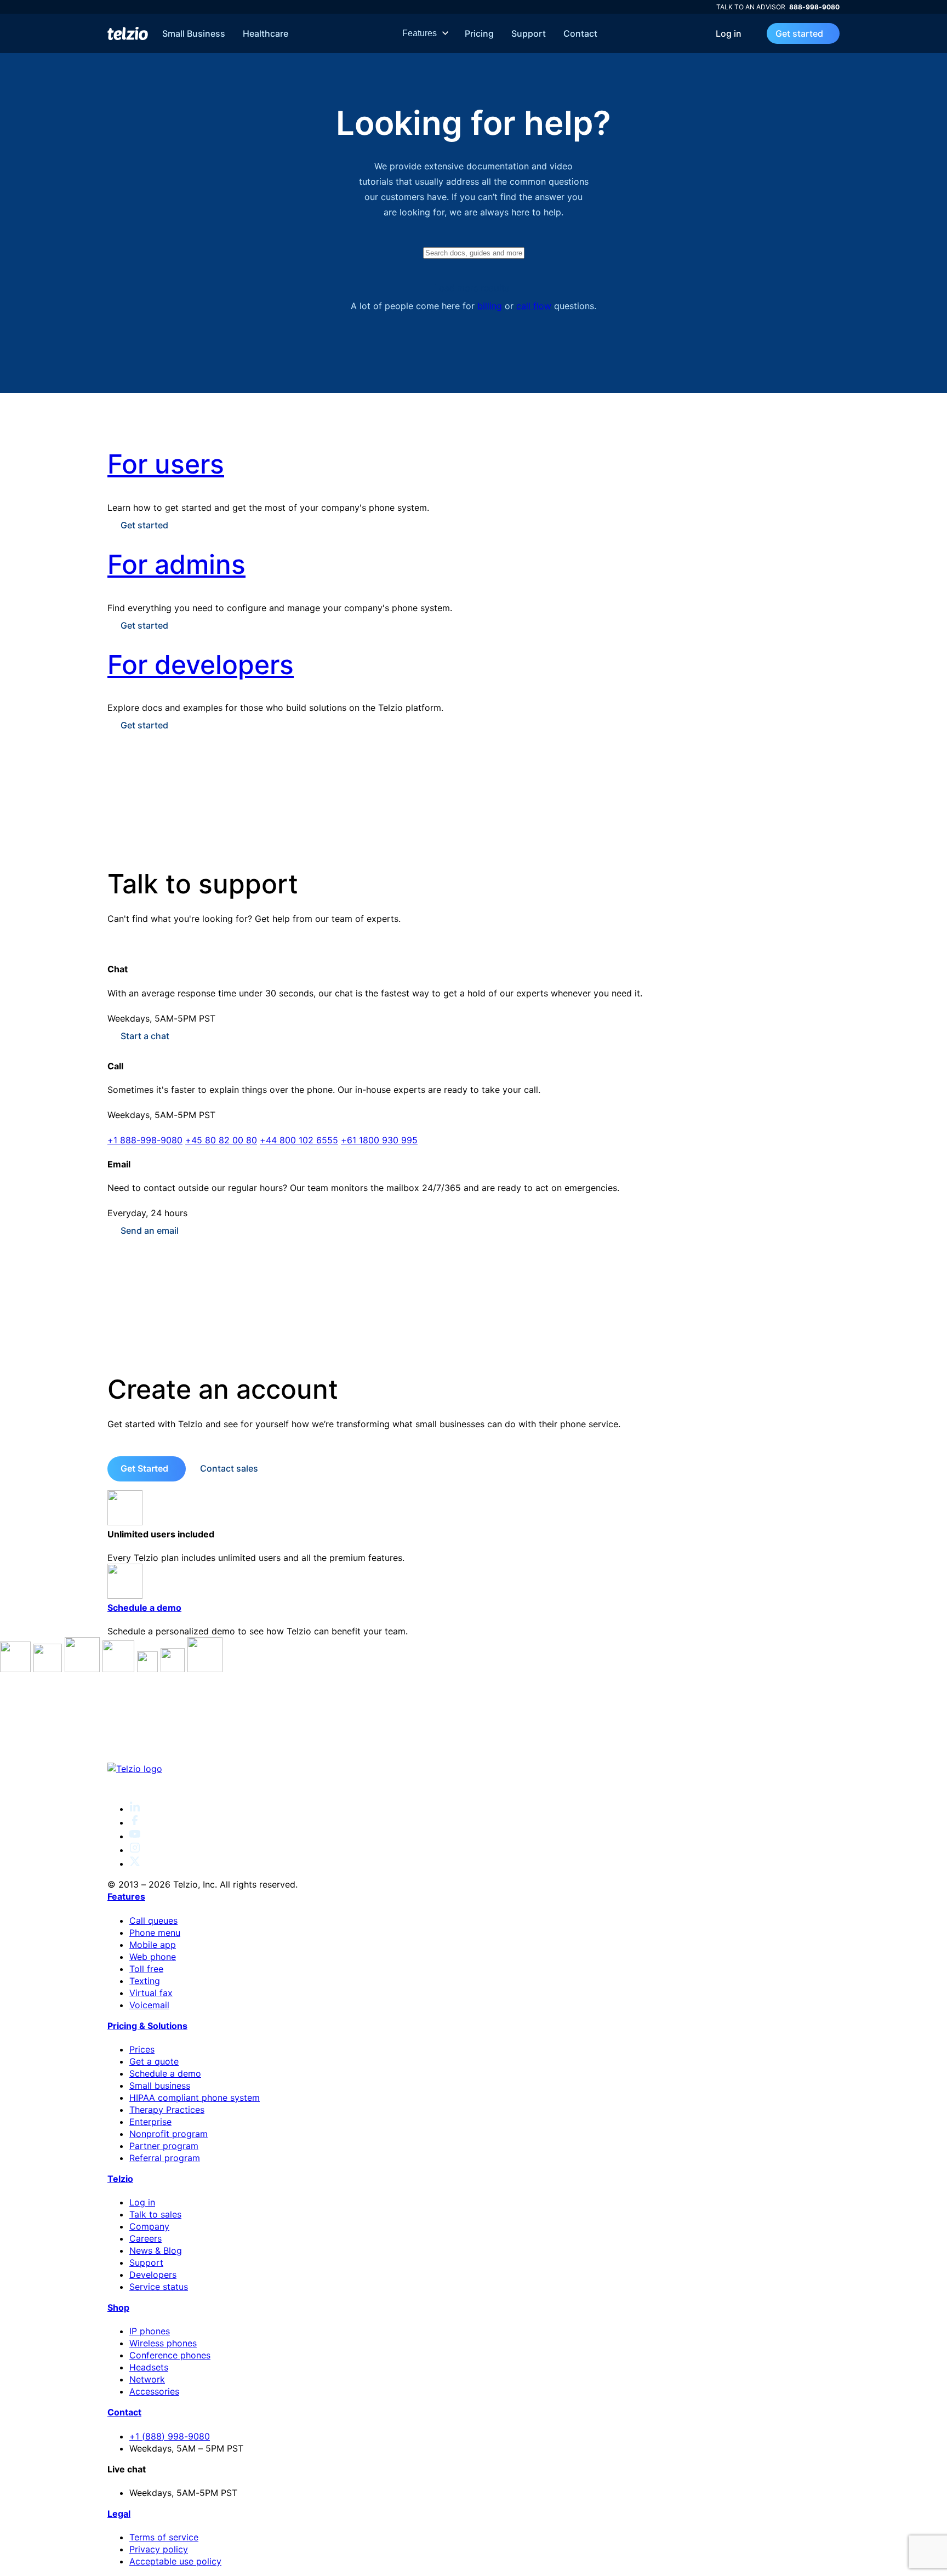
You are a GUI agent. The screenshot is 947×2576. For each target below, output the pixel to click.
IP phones (150, 2331)
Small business (160, 2085)
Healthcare (266, 33)
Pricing (479, 33)
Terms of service (164, 2537)
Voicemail (149, 2005)
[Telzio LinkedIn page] (135, 1809)
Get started (799, 33)
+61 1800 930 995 (379, 1140)
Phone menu (155, 1933)
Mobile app (153, 1945)
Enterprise (150, 2122)
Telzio (120, 2179)
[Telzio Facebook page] (135, 1822)
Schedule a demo (144, 1608)
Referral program (165, 2158)
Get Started (144, 1468)
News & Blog (156, 2250)
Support (529, 33)
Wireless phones (163, 2343)
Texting (145, 1981)
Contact (580, 33)
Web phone (153, 1957)
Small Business (194, 33)
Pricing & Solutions (147, 2026)
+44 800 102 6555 (299, 1140)
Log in (729, 33)
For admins (176, 564)
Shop (118, 2307)
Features (421, 33)
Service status (159, 2287)
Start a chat (145, 1036)
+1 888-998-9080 (145, 1140)
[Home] (128, 33)
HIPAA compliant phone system (195, 2098)
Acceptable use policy (175, 2561)
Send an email (150, 1230)
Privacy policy (159, 2549)
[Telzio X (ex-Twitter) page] (135, 1863)
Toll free (146, 1969)
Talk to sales (155, 2214)
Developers (153, 2275)
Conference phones (170, 2355)
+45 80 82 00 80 (221, 1140)
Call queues (153, 1920)
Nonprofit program (169, 2134)
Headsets (149, 2367)
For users (166, 464)
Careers (146, 2238)
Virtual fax (151, 1993)
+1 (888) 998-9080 (170, 2436)
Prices (142, 2049)
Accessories (154, 2391)
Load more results (472, 288)
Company (149, 2226)
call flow (534, 306)
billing (490, 306)
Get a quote (154, 2061)
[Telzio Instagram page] (135, 1850)
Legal (119, 2514)
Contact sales (229, 1468)
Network (147, 2379)
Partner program (164, 2146)
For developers (201, 665)
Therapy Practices (167, 2110)
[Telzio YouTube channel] (135, 1836)
